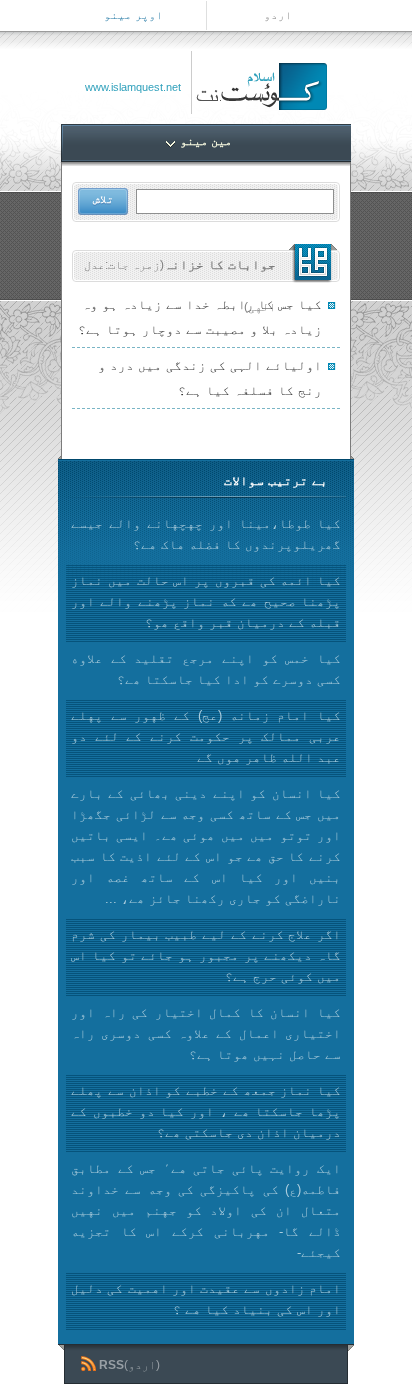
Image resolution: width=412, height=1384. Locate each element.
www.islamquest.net (133, 87)
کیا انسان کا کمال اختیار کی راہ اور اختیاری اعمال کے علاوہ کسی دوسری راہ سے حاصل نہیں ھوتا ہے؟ (206, 1033)
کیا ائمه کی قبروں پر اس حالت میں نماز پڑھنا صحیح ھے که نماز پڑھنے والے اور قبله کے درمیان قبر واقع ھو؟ (206, 601)
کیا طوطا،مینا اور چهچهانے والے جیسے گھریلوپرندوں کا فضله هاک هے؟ (206, 534)
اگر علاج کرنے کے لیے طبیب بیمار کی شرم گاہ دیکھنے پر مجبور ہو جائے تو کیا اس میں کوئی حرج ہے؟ (206, 955)
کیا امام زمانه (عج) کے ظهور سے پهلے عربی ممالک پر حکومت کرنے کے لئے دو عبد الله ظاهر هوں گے (206, 736)
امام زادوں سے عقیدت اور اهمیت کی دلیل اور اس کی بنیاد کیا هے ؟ (206, 1299)
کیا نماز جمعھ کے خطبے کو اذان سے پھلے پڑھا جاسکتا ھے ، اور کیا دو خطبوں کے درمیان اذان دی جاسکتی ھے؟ (206, 1111)
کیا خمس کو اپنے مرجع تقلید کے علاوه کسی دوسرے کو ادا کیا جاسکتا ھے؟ (206, 669)
